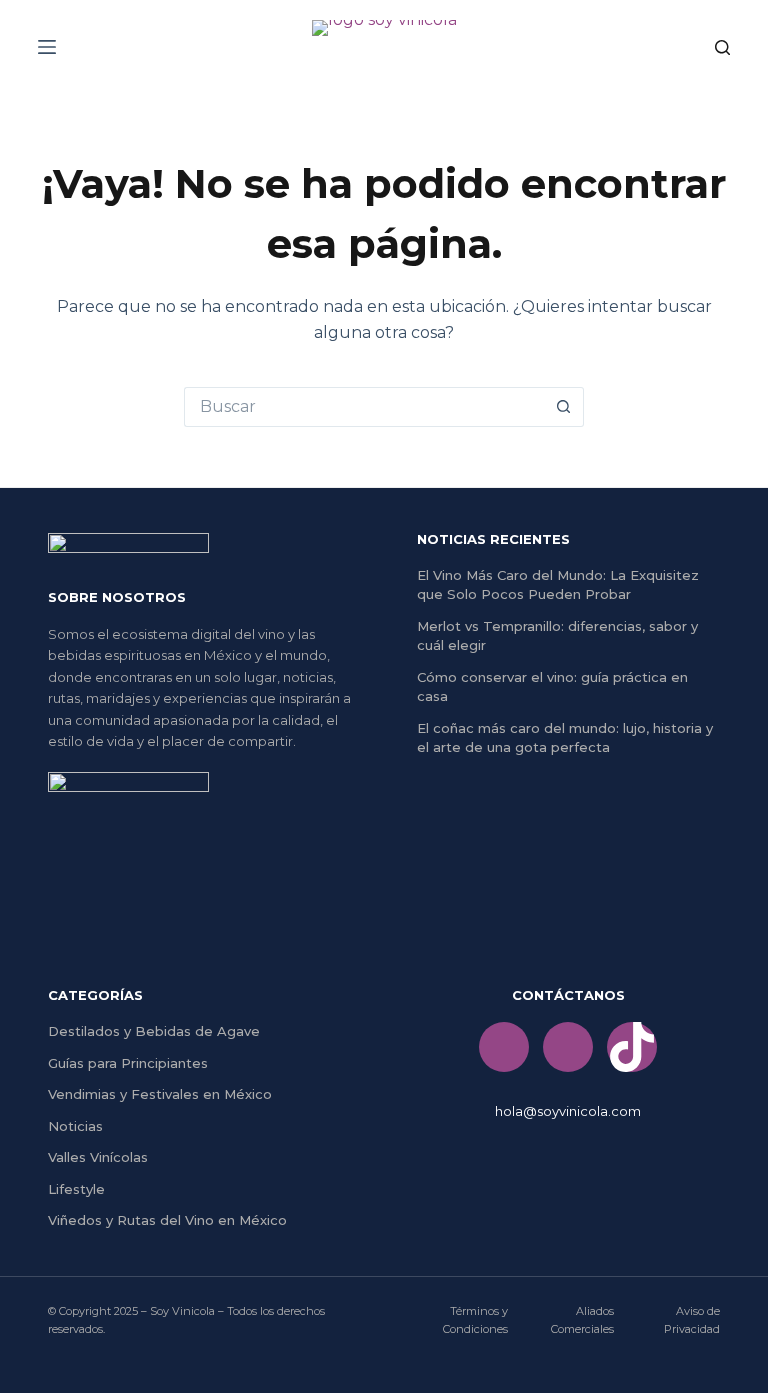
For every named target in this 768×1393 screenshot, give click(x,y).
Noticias (75, 1126)
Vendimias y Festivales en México (160, 1094)
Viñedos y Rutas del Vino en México (167, 1220)
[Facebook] (504, 1047)
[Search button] (564, 407)
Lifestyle (76, 1189)
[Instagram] (568, 1047)
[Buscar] (722, 47)
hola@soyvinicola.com (568, 1111)
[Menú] (47, 47)
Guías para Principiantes (128, 1063)
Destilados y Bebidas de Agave (154, 1031)
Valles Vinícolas (98, 1157)
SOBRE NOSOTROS (117, 597)
